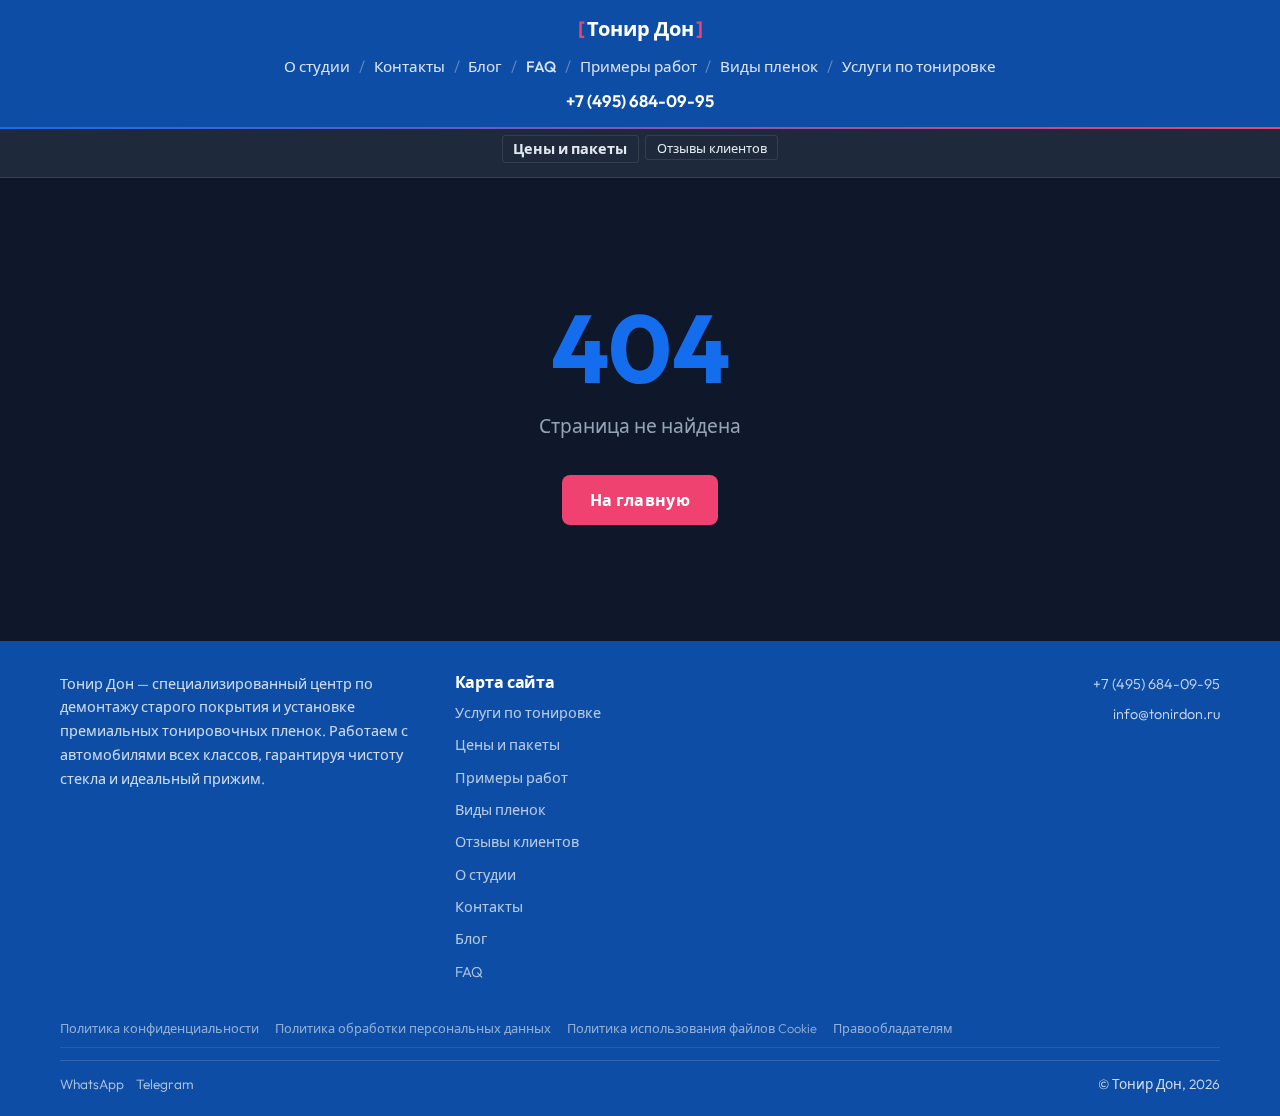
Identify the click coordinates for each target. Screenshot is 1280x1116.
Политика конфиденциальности (159, 1028)
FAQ (541, 66)
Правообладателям (893, 1028)
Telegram (165, 1084)
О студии (317, 66)
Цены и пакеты (570, 149)
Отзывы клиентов (712, 148)
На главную (640, 500)
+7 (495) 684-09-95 (640, 100)
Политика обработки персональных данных (413, 1028)
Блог (485, 66)
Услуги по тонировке (919, 66)
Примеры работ (638, 66)
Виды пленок (769, 66)
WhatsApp (92, 1084)
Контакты (409, 66)
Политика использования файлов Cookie (692, 1028)
